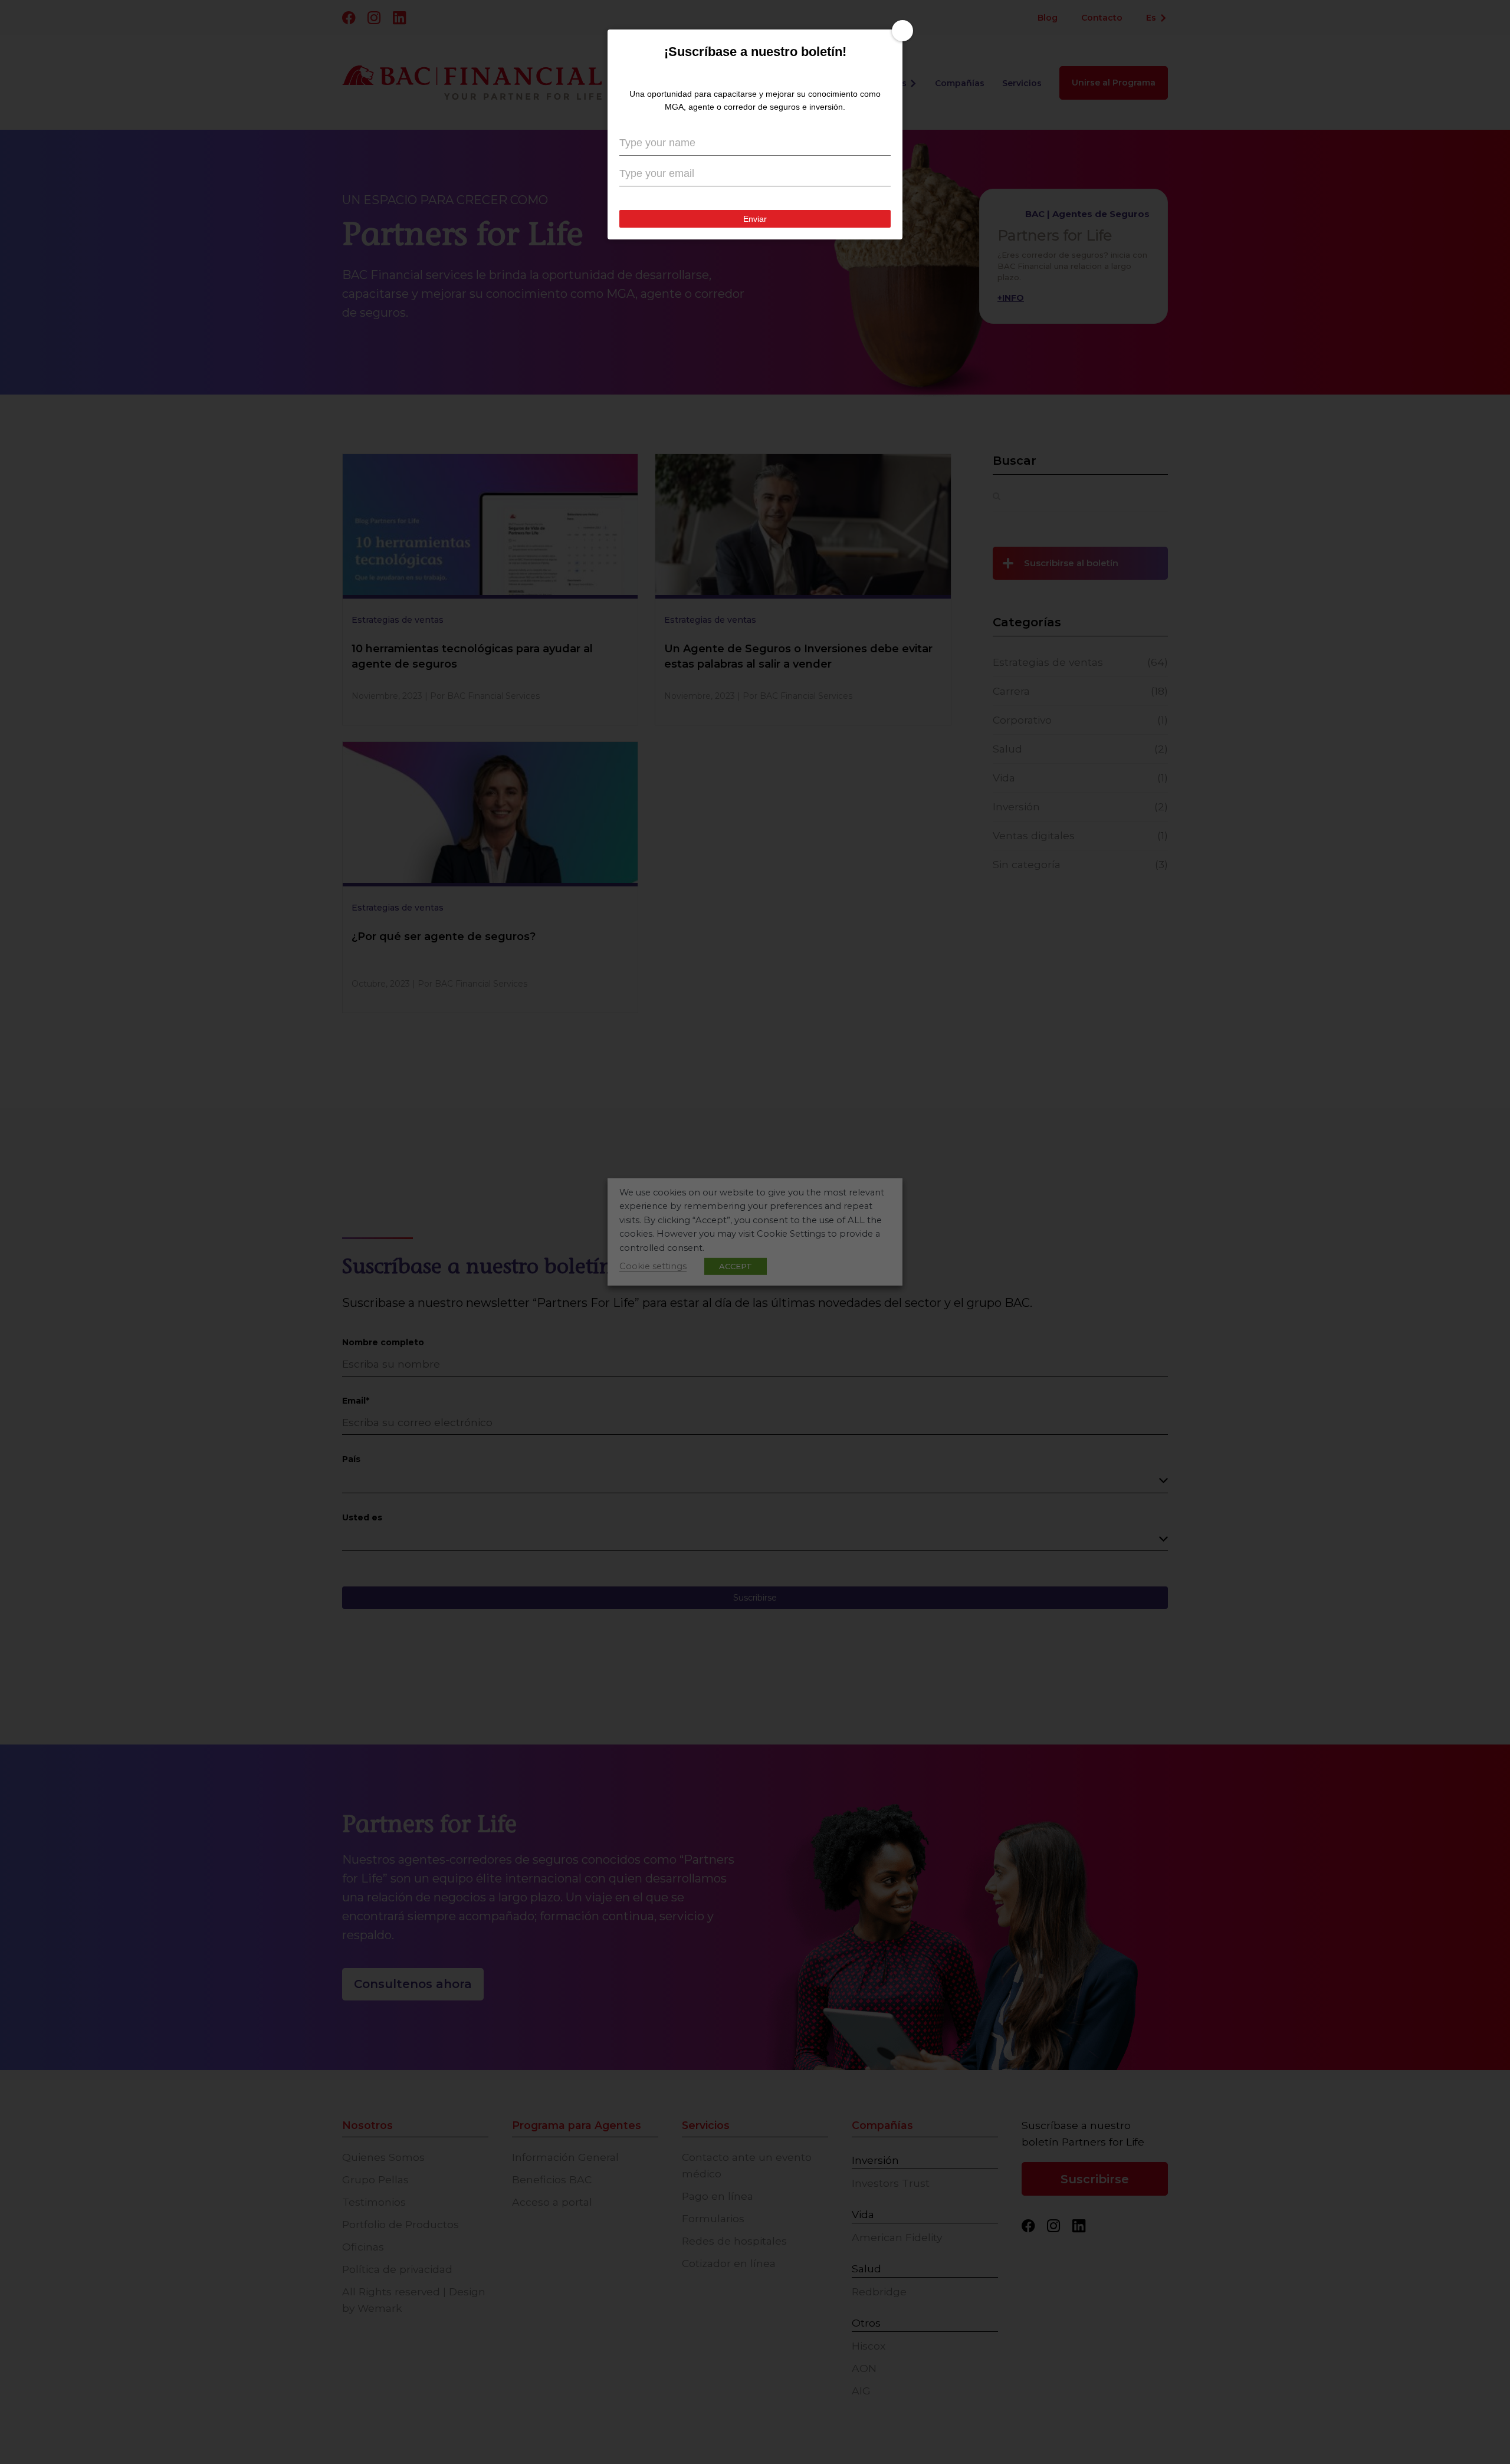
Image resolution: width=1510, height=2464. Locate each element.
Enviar (755, 363)
